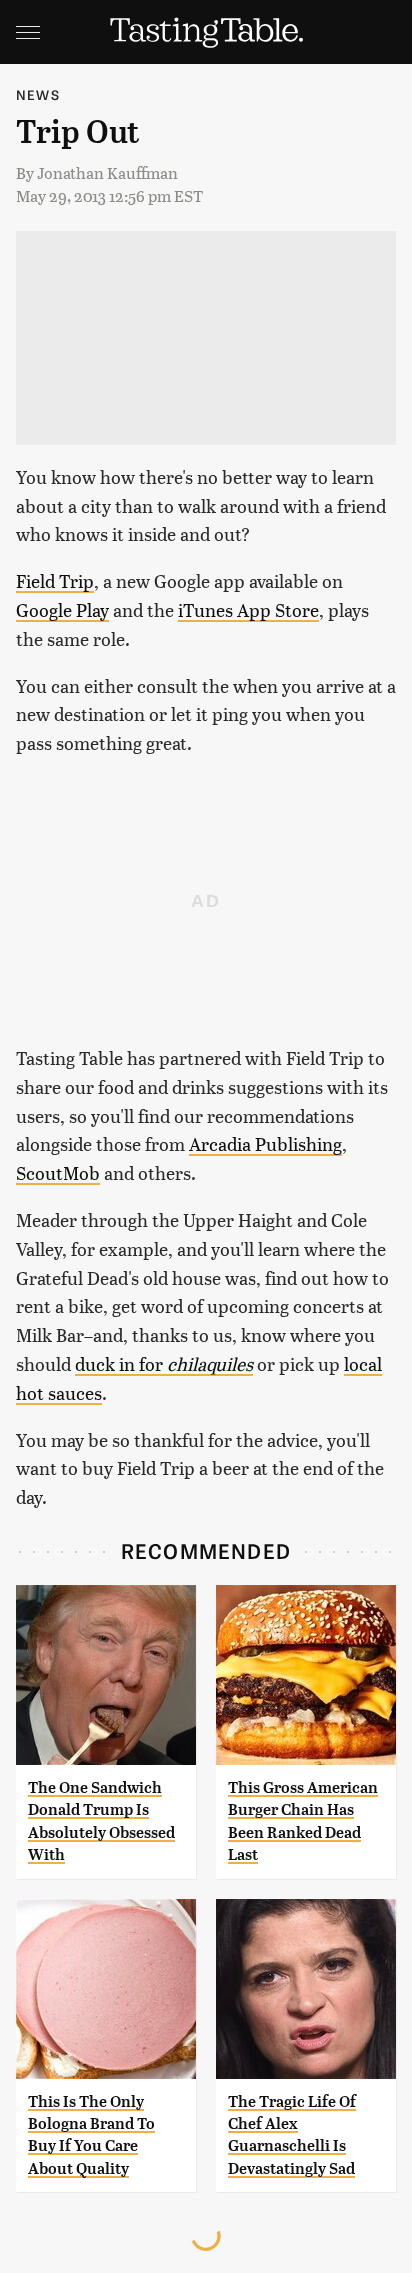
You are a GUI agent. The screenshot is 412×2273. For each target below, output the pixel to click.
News (38, 94)
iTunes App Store (248, 609)
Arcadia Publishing (265, 1143)
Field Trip (55, 580)
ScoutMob (58, 1172)
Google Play (62, 609)
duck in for (164, 1363)
